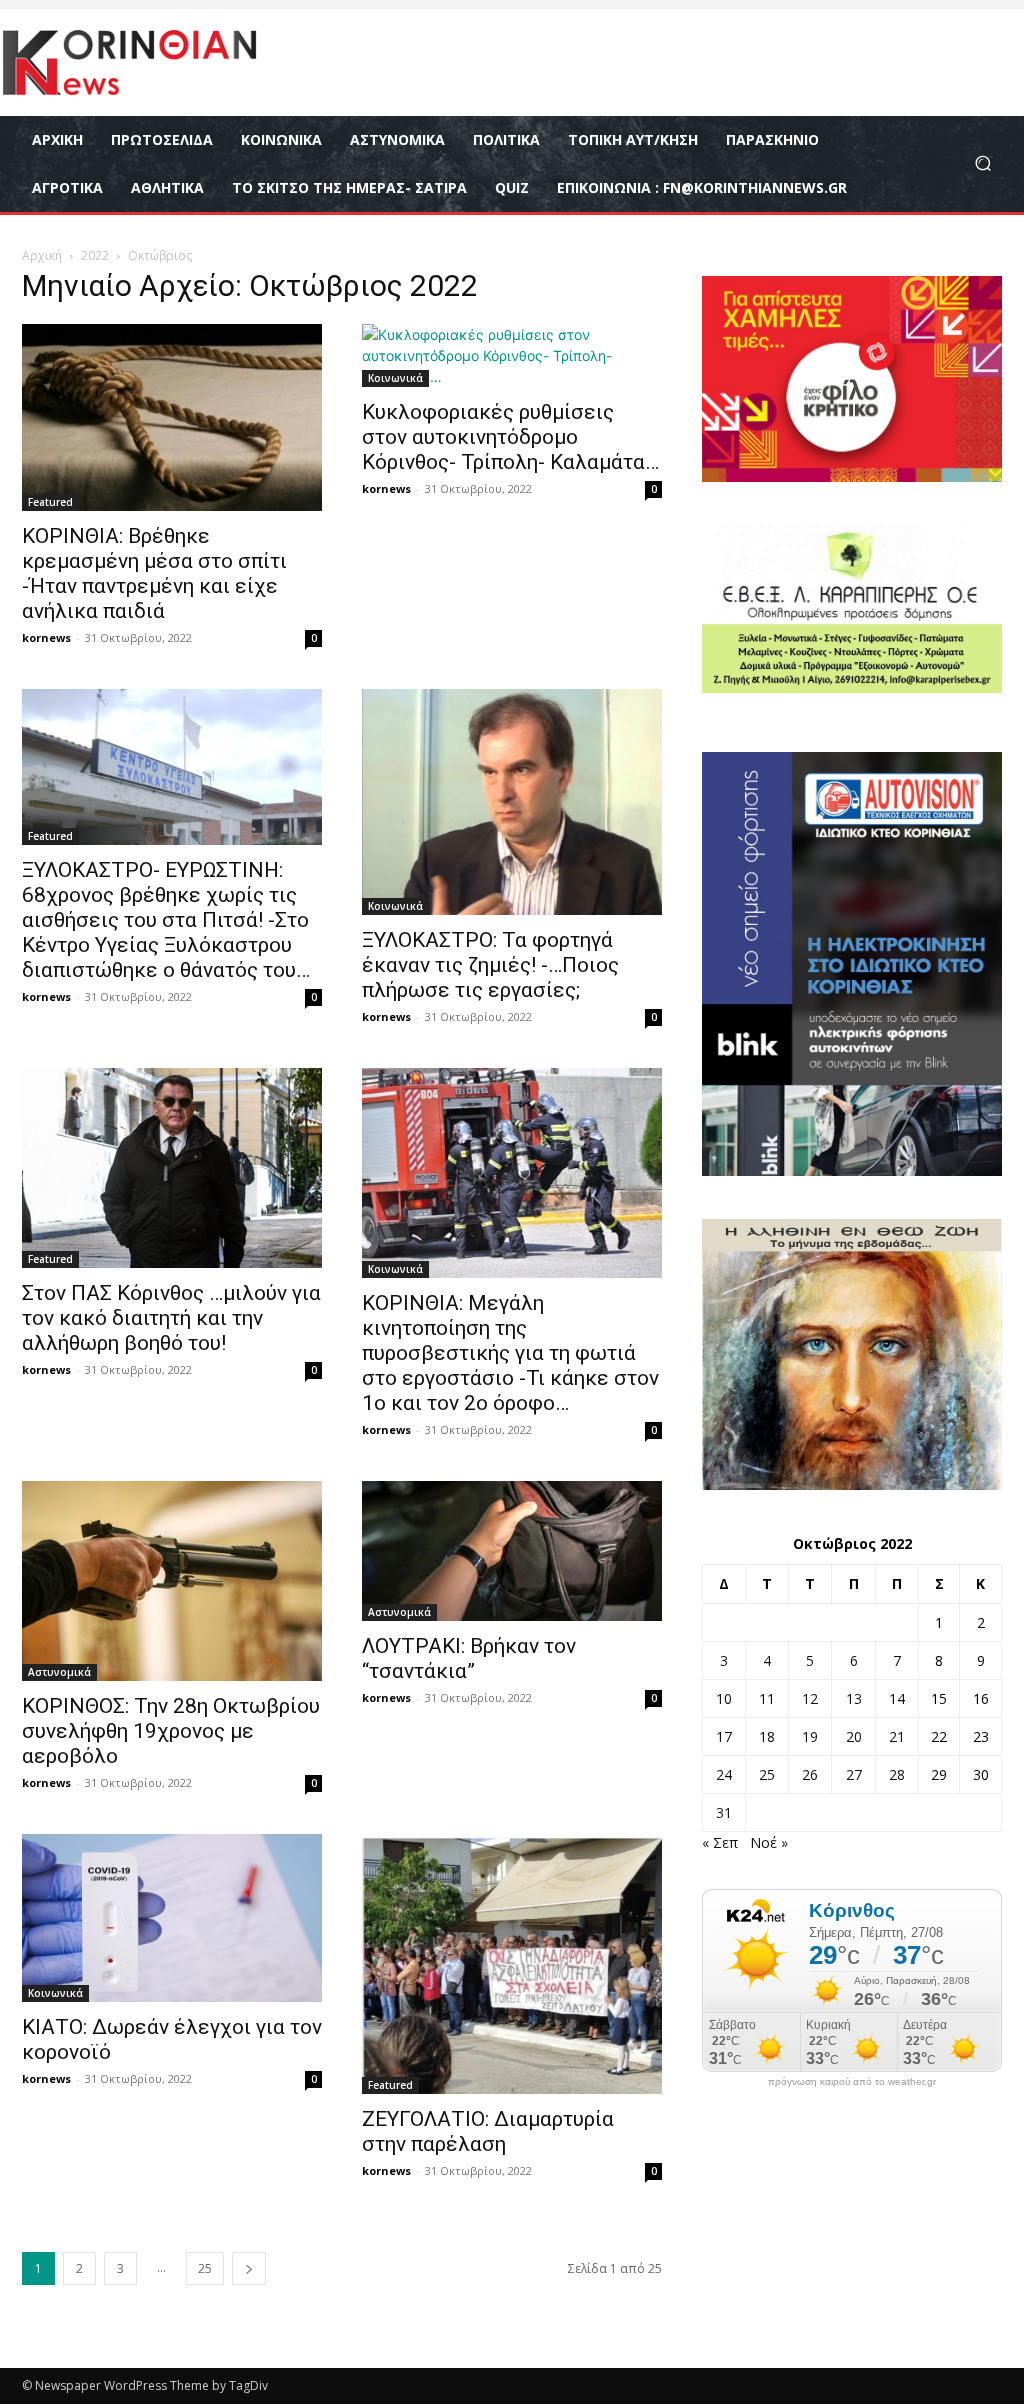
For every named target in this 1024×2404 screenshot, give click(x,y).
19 (810, 1736)
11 (767, 1698)
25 (205, 2268)
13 (854, 1698)
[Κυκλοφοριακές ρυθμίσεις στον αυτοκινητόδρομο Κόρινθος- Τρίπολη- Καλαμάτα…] (512, 355)
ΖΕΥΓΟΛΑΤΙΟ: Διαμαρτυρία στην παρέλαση (488, 2131)
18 (767, 1736)
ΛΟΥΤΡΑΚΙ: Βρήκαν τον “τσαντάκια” (469, 1658)
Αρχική (42, 255)
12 (810, 1698)
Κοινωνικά (395, 378)
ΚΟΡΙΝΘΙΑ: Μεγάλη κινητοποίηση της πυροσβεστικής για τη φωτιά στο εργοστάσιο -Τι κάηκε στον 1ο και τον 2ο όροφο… (510, 1353)
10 (724, 1698)
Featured (50, 502)
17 (724, 1736)
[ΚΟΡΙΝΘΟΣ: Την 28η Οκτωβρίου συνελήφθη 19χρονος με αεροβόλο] (172, 1581)
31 (724, 1812)
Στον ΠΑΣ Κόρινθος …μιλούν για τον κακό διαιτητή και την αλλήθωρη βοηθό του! (171, 1318)
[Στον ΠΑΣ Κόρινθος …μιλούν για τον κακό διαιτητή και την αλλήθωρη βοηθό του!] (172, 1168)
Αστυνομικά (59, 1672)
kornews (46, 637)
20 (854, 1736)
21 (897, 1736)
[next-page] (249, 2268)
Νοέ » (769, 1842)
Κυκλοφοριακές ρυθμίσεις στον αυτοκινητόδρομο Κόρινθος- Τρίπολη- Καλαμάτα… (510, 437)
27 (854, 1774)
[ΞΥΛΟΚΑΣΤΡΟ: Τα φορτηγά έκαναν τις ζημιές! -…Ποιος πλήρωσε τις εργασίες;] (512, 802)
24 (724, 1774)
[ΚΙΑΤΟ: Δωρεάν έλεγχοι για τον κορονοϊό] (172, 1918)
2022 (95, 255)
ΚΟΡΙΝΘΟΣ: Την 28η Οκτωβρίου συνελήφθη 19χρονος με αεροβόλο (171, 1731)
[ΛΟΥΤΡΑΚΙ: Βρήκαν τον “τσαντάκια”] (512, 1551)
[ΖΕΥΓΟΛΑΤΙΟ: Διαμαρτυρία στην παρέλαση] (512, 1964)
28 (897, 1774)
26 (810, 1774)
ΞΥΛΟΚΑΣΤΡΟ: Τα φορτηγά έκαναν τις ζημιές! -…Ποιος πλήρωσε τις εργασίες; (490, 965)
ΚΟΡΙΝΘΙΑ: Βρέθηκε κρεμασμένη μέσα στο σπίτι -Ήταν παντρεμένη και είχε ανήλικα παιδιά (154, 573)
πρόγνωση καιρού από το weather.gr (852, 2082)
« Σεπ (720, 1842)
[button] (982, 163)
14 (897, 1698)
